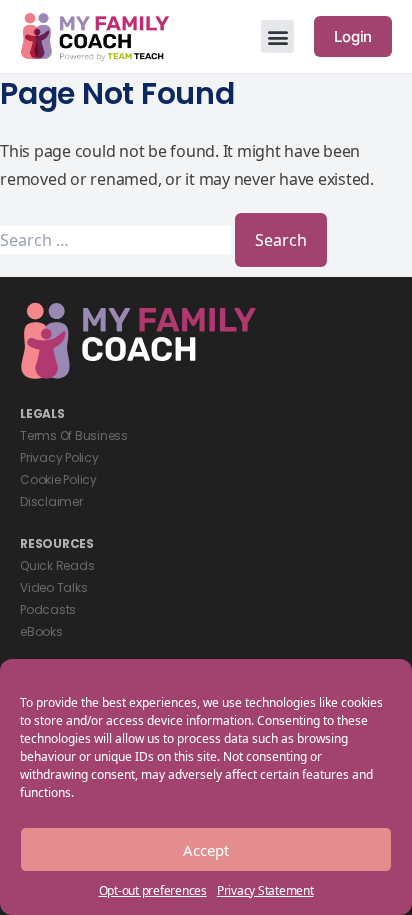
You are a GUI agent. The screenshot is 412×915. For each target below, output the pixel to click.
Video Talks (53, 587)
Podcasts (48, 609)
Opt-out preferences (153, 890)
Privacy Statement (265, 890)
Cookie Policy (58, 479)
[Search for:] (117, 240)
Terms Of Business (74, 435)
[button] (277, 36)
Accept (206, 850)
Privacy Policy (59, 457)
